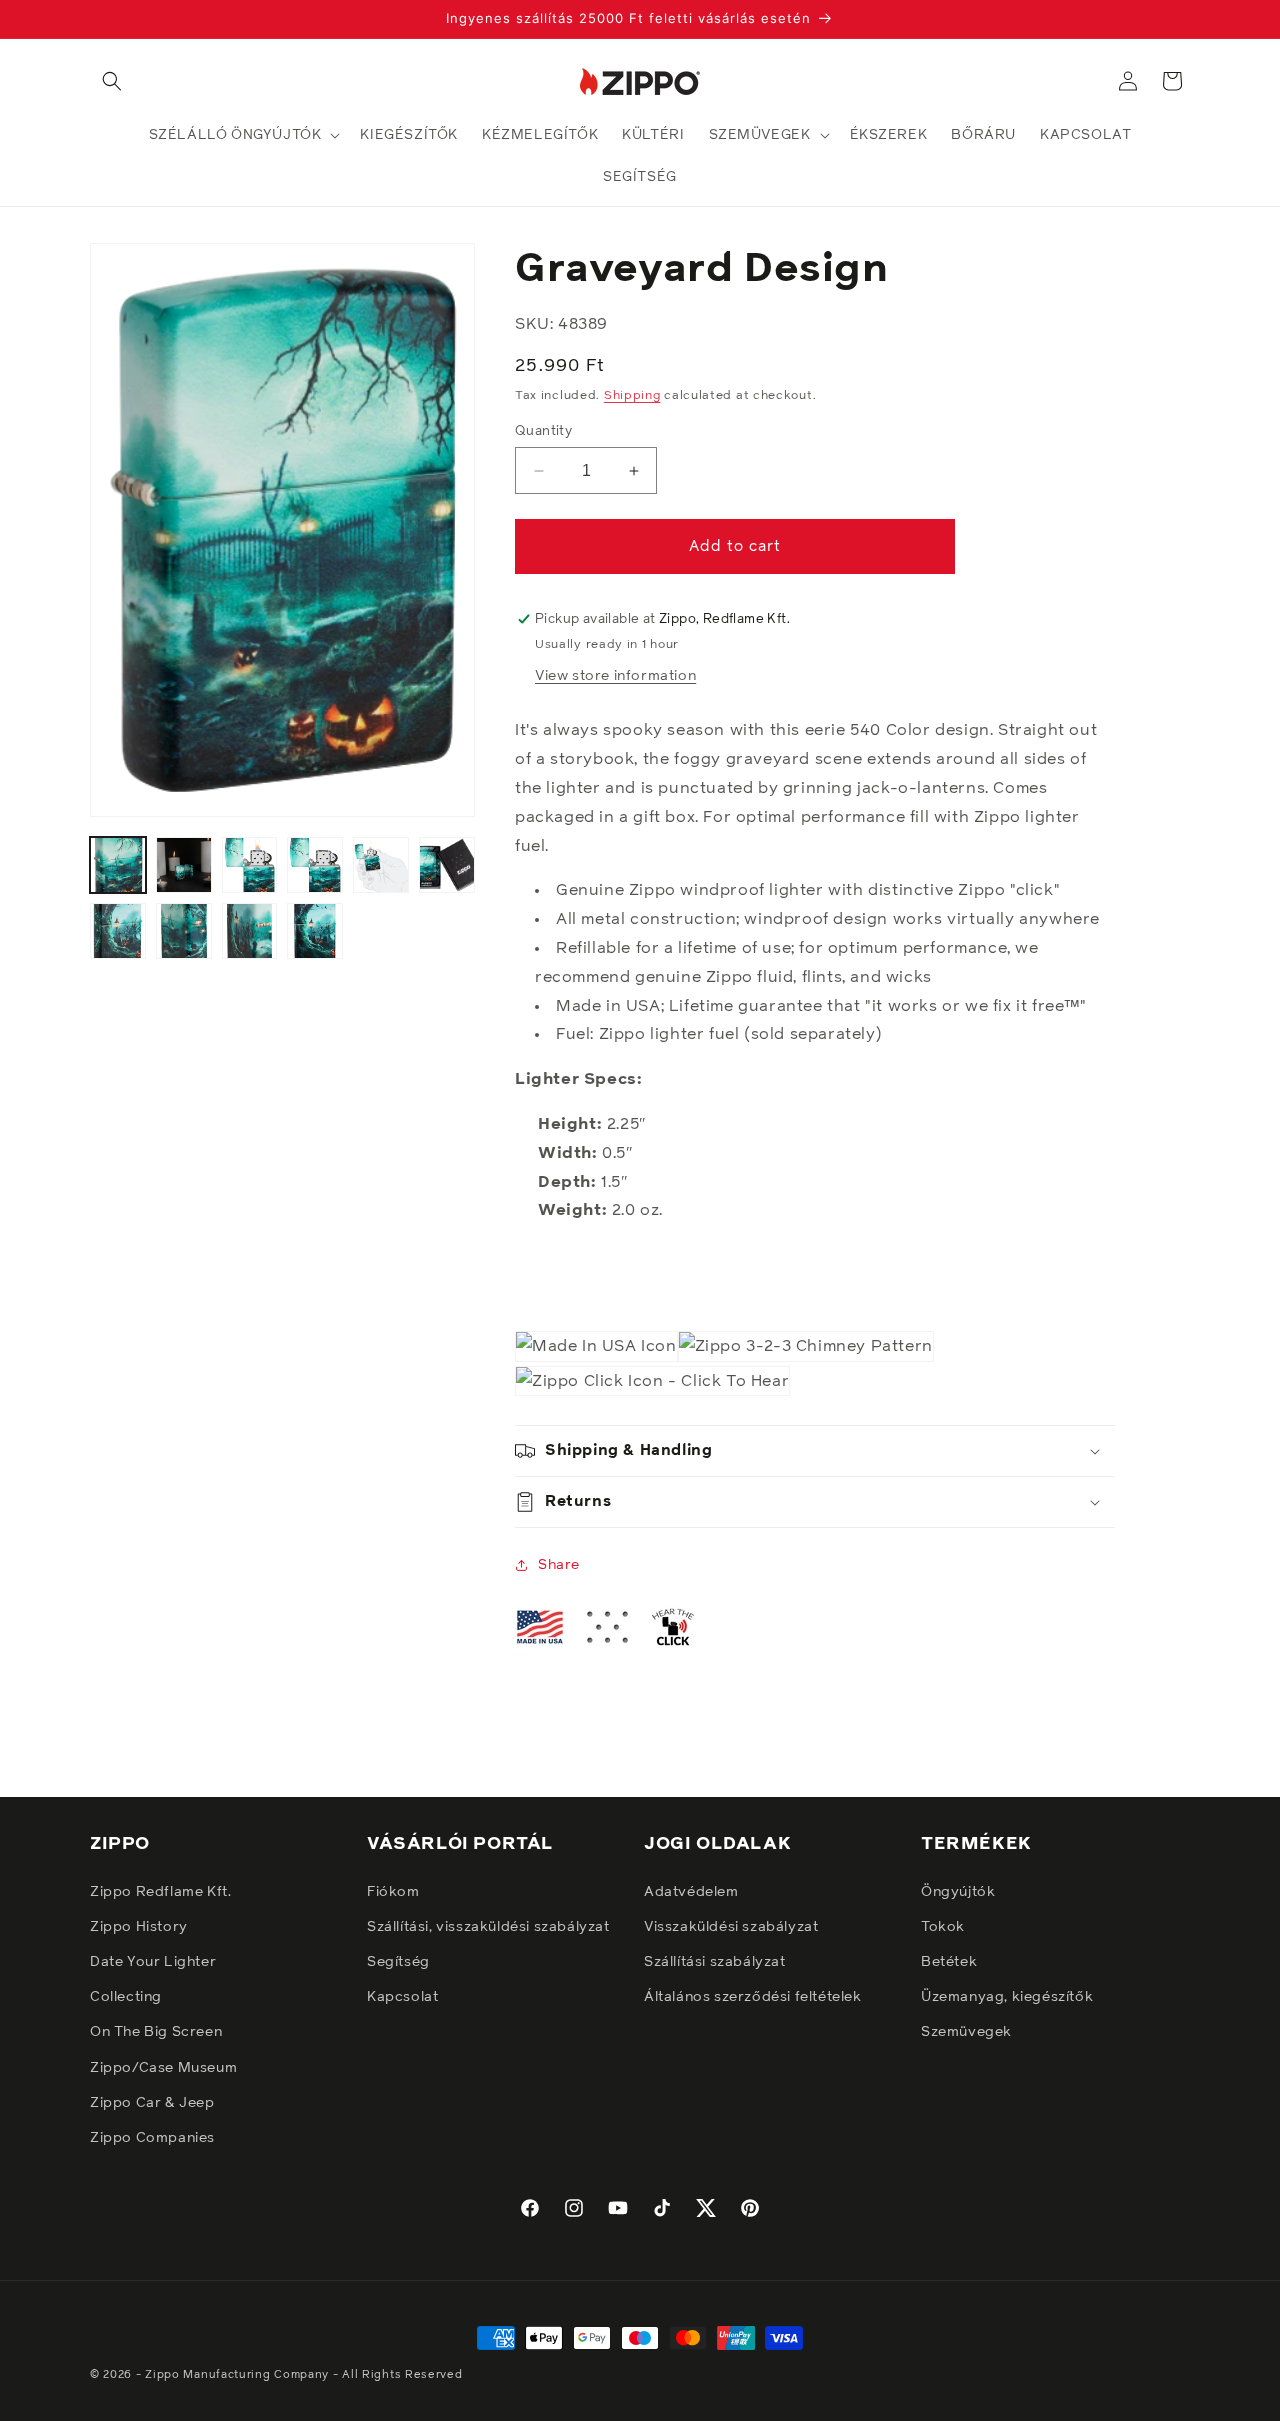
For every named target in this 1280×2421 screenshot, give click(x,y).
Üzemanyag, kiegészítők (1007, 1997)
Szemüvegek (966, 2032)
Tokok (943, 1927)
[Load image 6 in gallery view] (447, 865)
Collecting (126, 1997)
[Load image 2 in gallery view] (184, 865)
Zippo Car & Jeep (152, 2103)
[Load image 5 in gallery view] (381, 865)
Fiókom (393, 1892)
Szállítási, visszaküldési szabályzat (488, 1927)
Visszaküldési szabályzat (731, 1927)
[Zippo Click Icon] (652, 1381)
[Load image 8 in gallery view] (184, 931)
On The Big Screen (156, 2032)
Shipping (632, 397)
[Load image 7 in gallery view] (118, 931)
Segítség (398, 1962)
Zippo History (139, 1927)
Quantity (543, 431)
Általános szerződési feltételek (753, 1997)
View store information (615, 676)
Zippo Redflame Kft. (160, 1892)
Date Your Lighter (153, 1962)
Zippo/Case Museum (163, 2068)
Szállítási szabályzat (715, 1962)
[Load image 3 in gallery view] (250, 865)
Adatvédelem (691, 1892)
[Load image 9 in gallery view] (250, 931)
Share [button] (559, 1565)
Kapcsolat (402, 1997)
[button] (112, 81)
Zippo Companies (152, 2138)
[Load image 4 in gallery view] (315, 865)
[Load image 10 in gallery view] (315, 931)
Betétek (949, 1962)
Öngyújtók (958, 1892)
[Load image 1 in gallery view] (118, 865)
